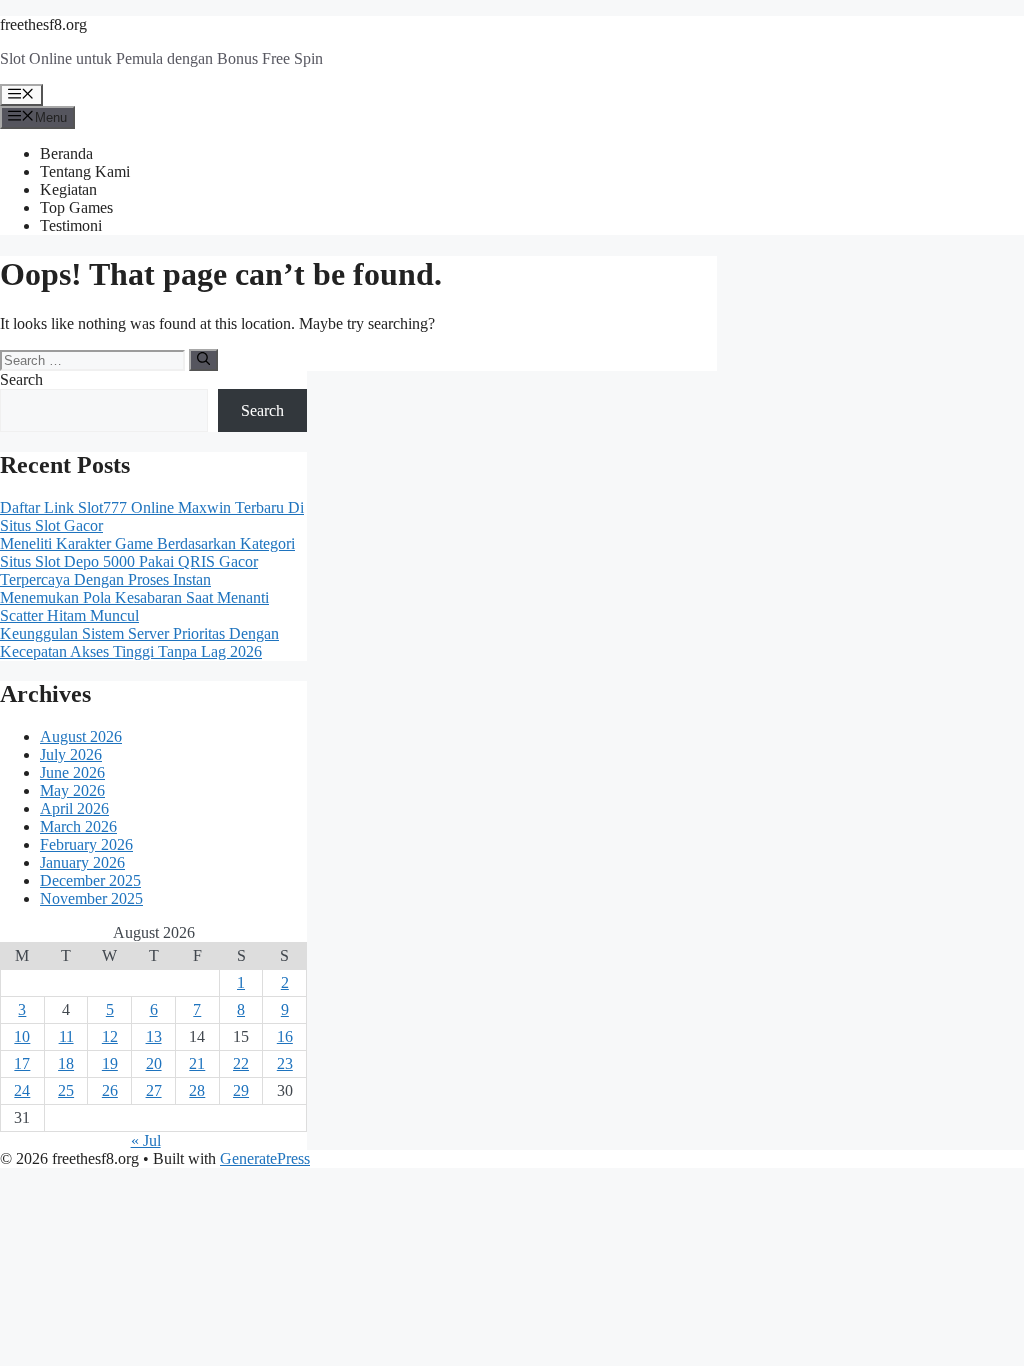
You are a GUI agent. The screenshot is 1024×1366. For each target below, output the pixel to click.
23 (285, 1063)
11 (66, 1036)
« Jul (146, 1140)
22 (241, 1063)
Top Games (76, 207)
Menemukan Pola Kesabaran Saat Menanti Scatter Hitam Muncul (134, 606)
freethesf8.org (43, 24)
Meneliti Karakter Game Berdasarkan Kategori (147, 543)
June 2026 (72, 772)
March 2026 (78, 826)
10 (22, 1036)
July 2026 (71, 754)
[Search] (203, 360)
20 (154, 1063)
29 (241, 1090)
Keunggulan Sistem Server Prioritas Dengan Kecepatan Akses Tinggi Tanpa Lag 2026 (139, 642)
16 (285, 1036)
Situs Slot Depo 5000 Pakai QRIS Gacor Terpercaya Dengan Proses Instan (129, 570)
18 (66, 1063)
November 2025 (91, 898)
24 (22, 1090)
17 (22, 1063)
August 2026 (81, 736)
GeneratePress (265, 1158)
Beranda (66, 153)
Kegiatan (68, 189)
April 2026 (74, 808)
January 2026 (82, 862)
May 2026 (72, 790)
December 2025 (90, 880)
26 (110, 1090)
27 (154, 1090)
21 (197, 1063)
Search (21, 379)
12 (110, 1036)
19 (110, 1063)
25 (66, 1090)
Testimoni (71, 225)
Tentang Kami (85, 171)
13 (154, 1036)
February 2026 (86, 844)
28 (197, 1090)
